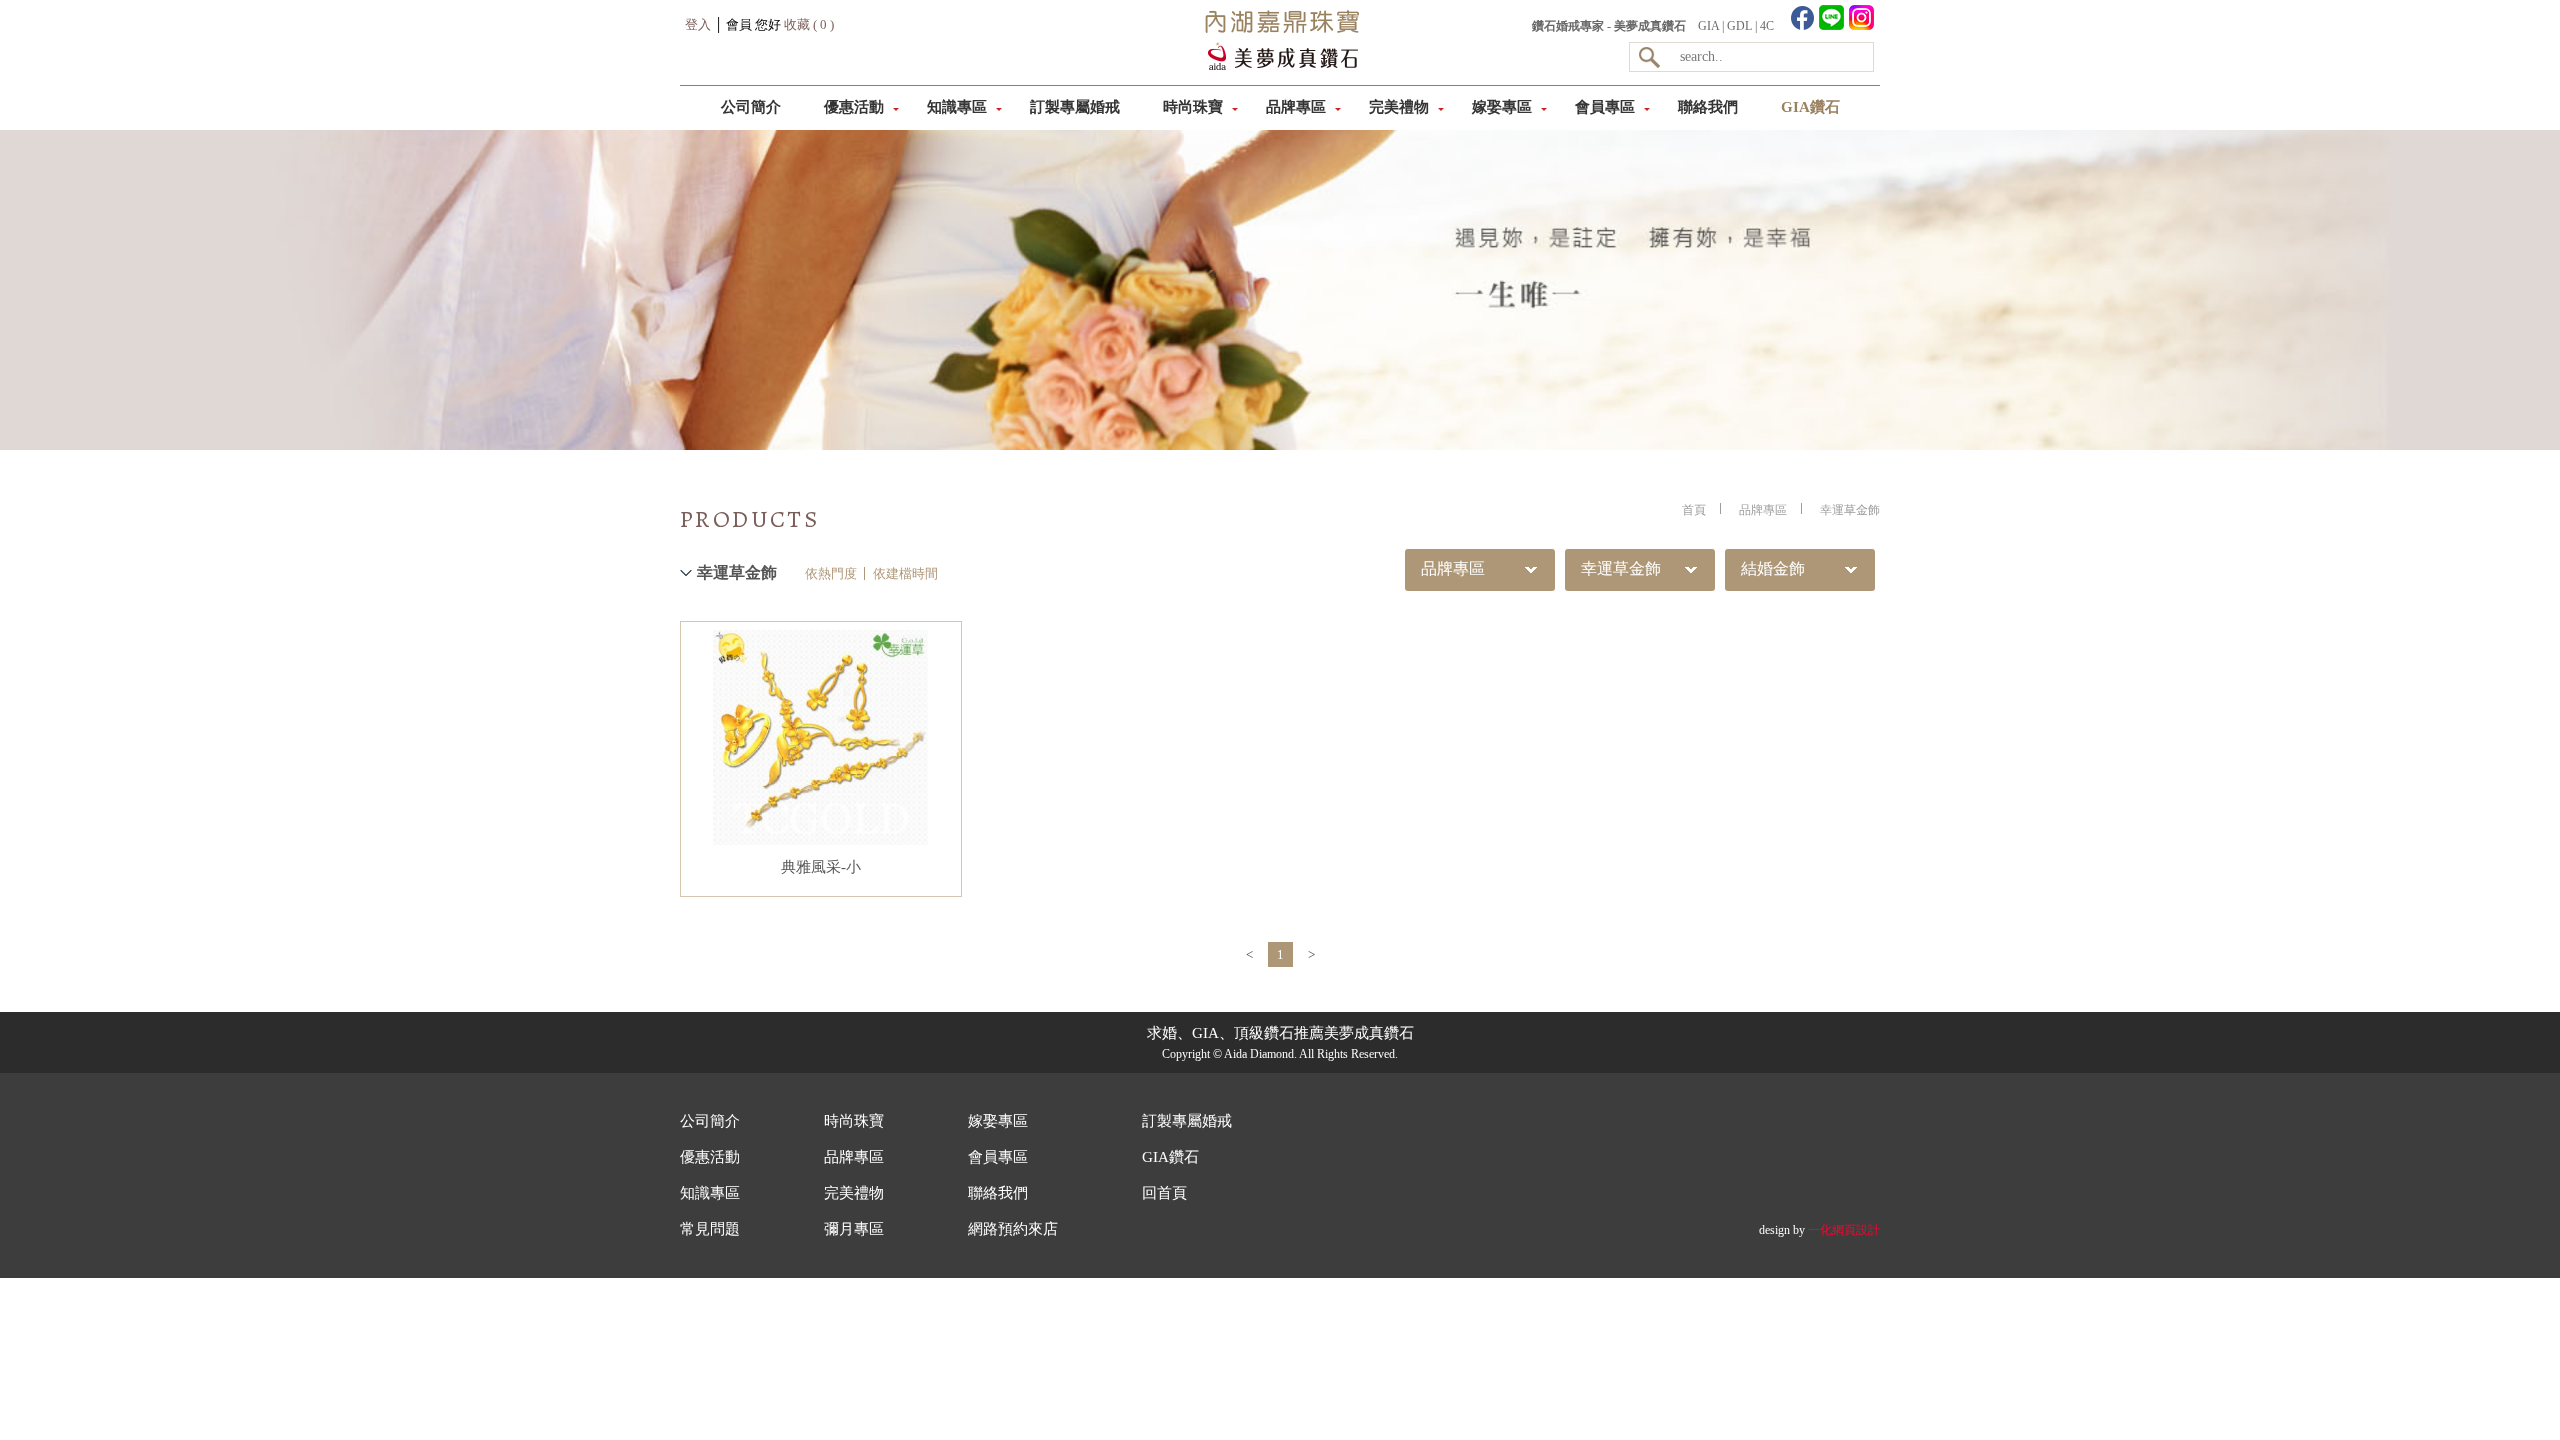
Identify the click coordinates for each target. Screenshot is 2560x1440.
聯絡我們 (1708, 107)
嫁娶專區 (1502, 107)
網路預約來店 (1013, 1229)
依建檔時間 (905, 573)
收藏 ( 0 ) (809, 24)
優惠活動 (854, 107)
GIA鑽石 (1810, 107)
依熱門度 (831, 573)
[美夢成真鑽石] (1279, 66)
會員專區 (1605, 107)
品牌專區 (1296, 107)
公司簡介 (751, 107)
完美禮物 (1399, 107)
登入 (698, 24)
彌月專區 (854, 1229)
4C (1767, 26)
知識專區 (957, 107)
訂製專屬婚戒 (1075, 107)
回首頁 (1164, 1193)
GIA (1708, 26)
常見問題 (710, 1229)
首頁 (1694, 510)
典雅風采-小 (821, 867)
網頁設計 (1856, 1230)
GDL (1739, 26)
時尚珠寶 (1193, 107)
